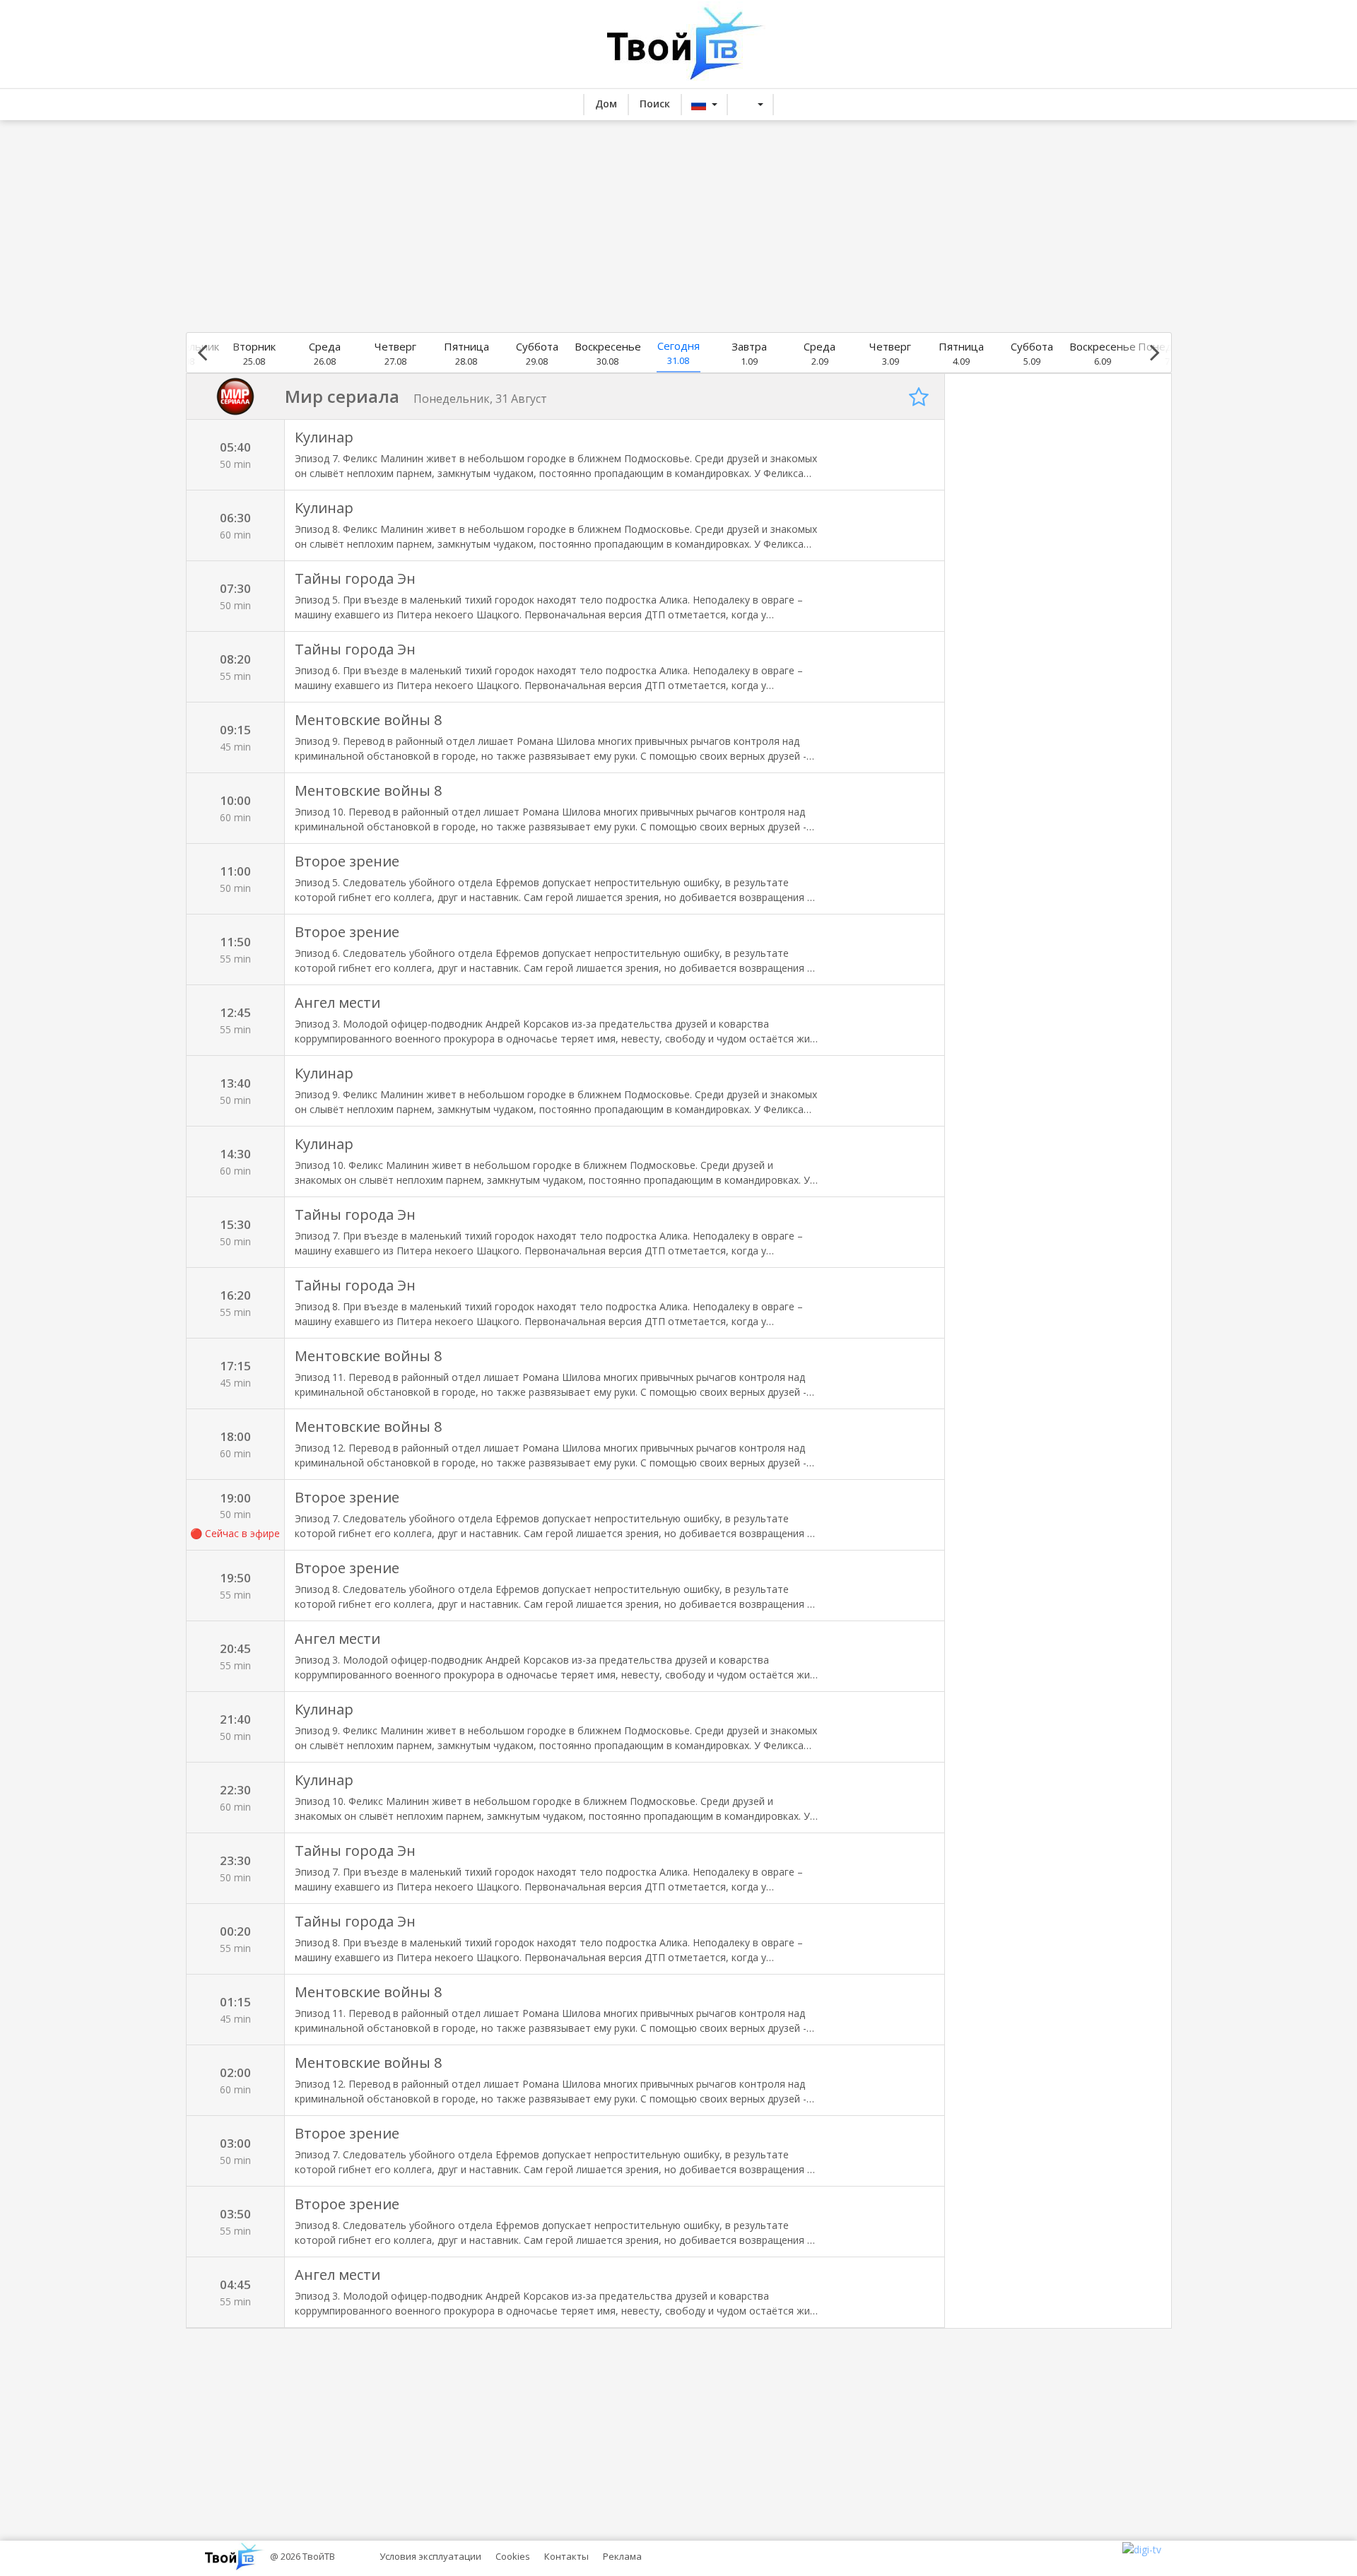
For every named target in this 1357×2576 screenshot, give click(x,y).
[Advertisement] (678, 226)
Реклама (622, 2556)
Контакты (566, 2556)
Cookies (513, 2556)
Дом (606, 104)
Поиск (655, 104)
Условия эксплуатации (430, 2556)
